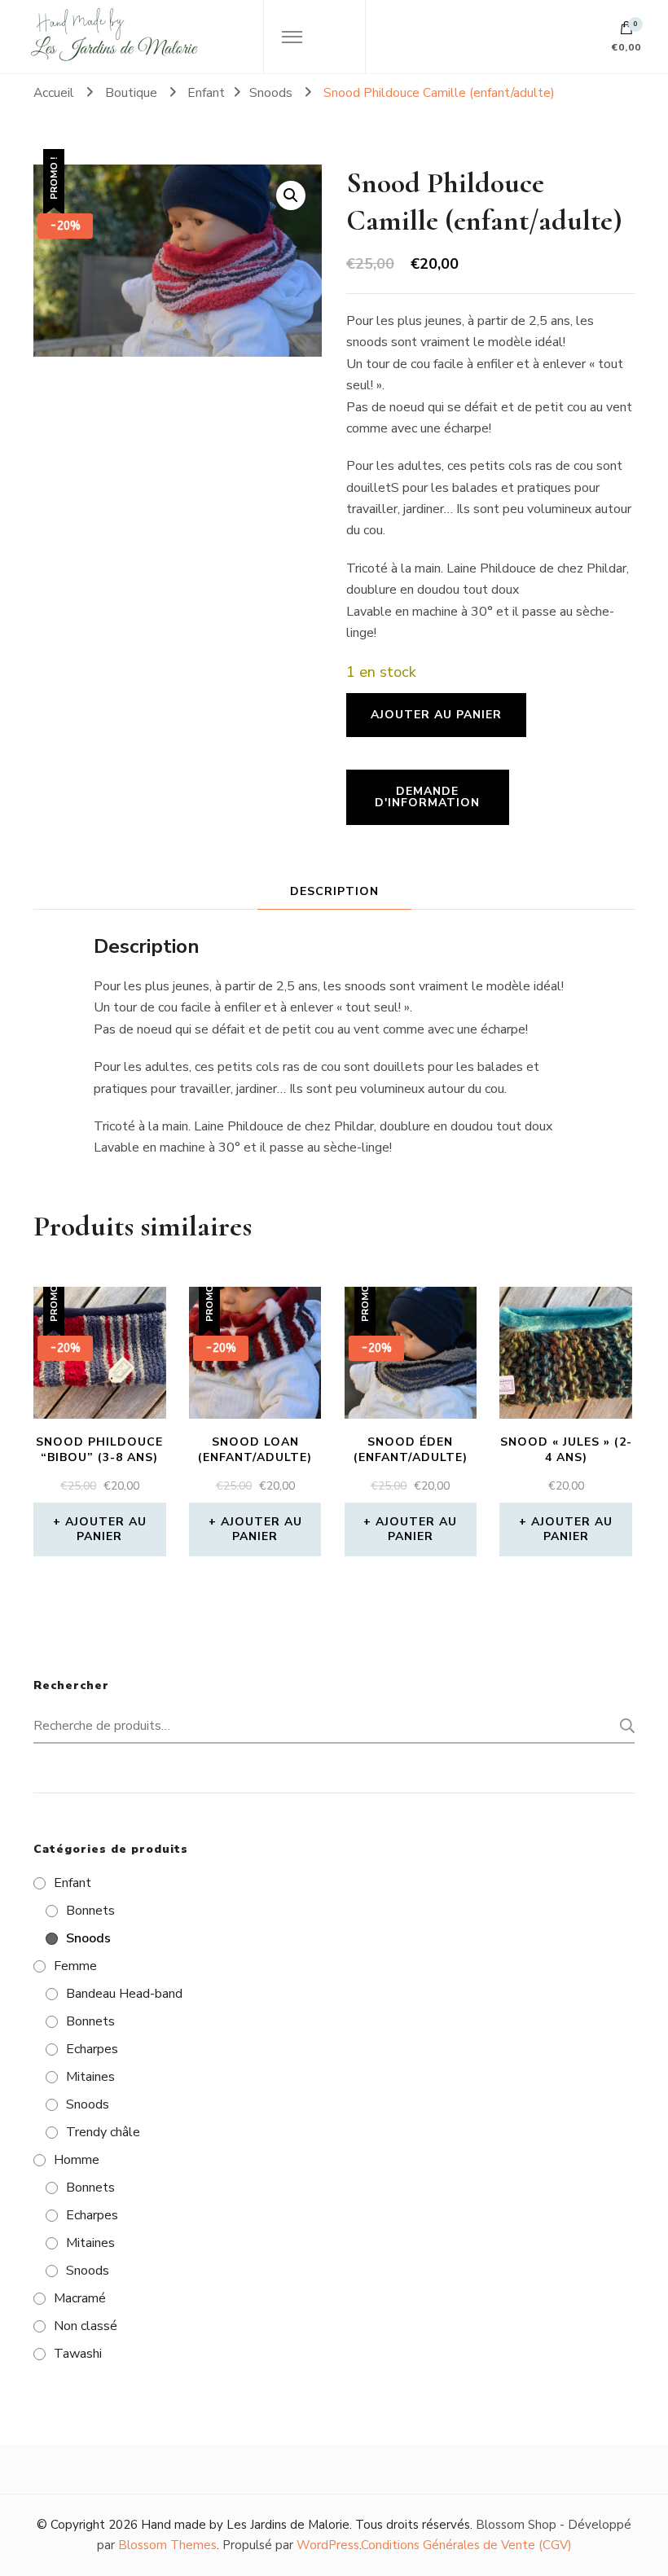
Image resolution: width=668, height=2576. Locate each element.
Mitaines (90, 2077)
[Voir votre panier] (626, 32)
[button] (291, 195)
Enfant (73, 1883)
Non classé (86, 2326)
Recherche (622, 1726)
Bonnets (90, 1911)
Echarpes (92, 2049)
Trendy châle (103, 2132)
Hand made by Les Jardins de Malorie (245, 2525)
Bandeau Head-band (124, 1994)
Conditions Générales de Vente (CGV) (466, 2545)
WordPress (328, 2545)
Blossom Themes (167, 2545)
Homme (77, 2160)
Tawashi (78, 2354)
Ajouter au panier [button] (106, 1529)
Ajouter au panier (436, 715)
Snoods (88, 1938)
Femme (75, 1966)
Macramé (80, 2298)
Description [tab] (334, 891)
